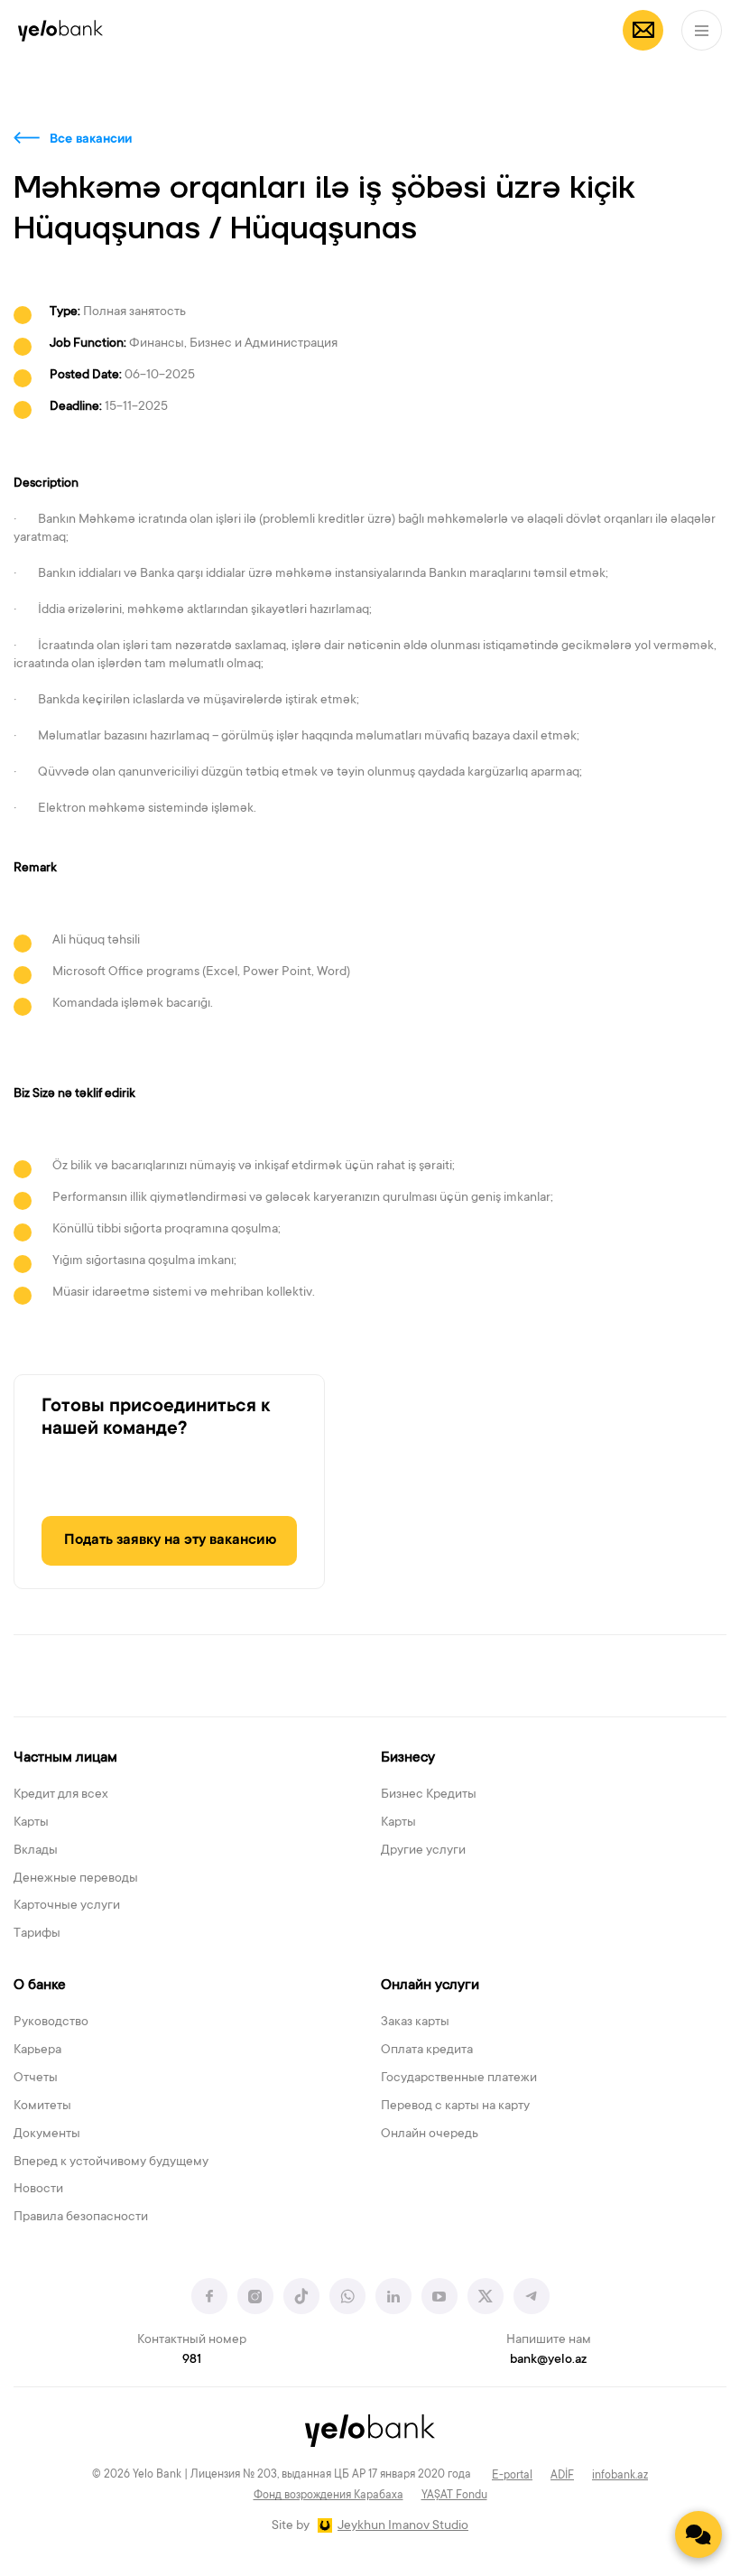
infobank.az (620, 2476)
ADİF (562, 2476)
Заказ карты (415, 2023)
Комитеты (42, 2106)
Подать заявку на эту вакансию (170, 1540)
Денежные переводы (76, 1879)
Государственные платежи (459, 2078)
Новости (38, 2190)
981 (192, 2360)
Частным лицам (65, 1758)
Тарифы (37, 1934)
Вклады (36, 1851)
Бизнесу (408, 1758)
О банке (40, 1985)
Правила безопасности (81, 2218)
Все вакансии (91, 140)
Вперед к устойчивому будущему (111, 2162)
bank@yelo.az (548, 2360)
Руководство (51, 2023)
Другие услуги (423, 1851)
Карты (31, 1823)
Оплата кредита (427, 2051)
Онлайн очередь (430, 2134)
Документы (47, 2134)
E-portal (512, 2476)
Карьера (37, 2051)
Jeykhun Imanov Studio (403, 2526)
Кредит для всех (61, 1795)
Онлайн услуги (430, 1985)
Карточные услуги (67, 1906)
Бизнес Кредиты (429, 1795)
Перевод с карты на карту (455, 2106)
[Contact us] (698, 2534)
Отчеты (36, 2078)
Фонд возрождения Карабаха (328, 2496)
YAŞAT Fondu (454, 2496)
